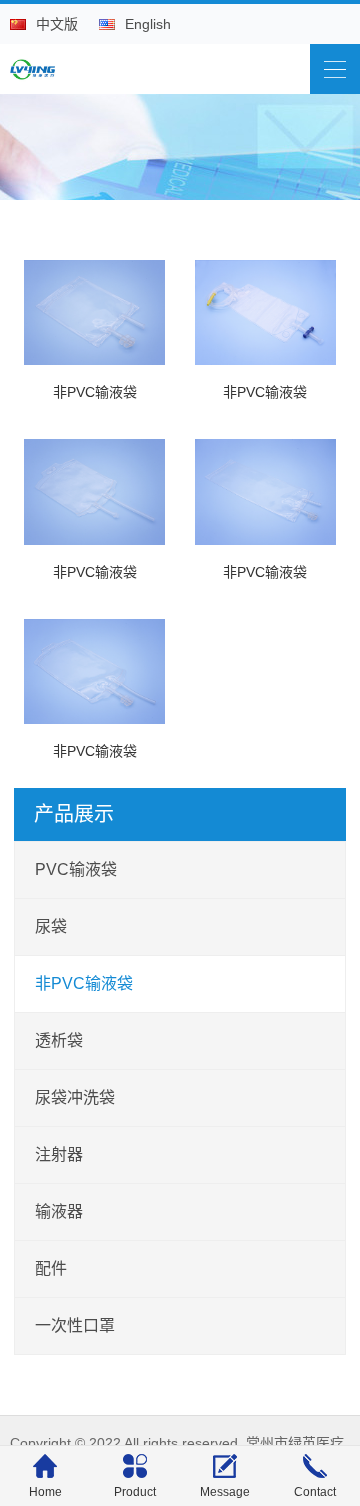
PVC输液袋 (76, 869)
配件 (51, 1268)
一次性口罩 (75, 1325)
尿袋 (51, 926)
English (148, 24)
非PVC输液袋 (84, 983)
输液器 (59, 1211)
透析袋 (59, 1040)
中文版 (57, 24)
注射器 (59, 1154)
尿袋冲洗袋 (75, 1097)
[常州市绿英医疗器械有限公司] (35, 64)
